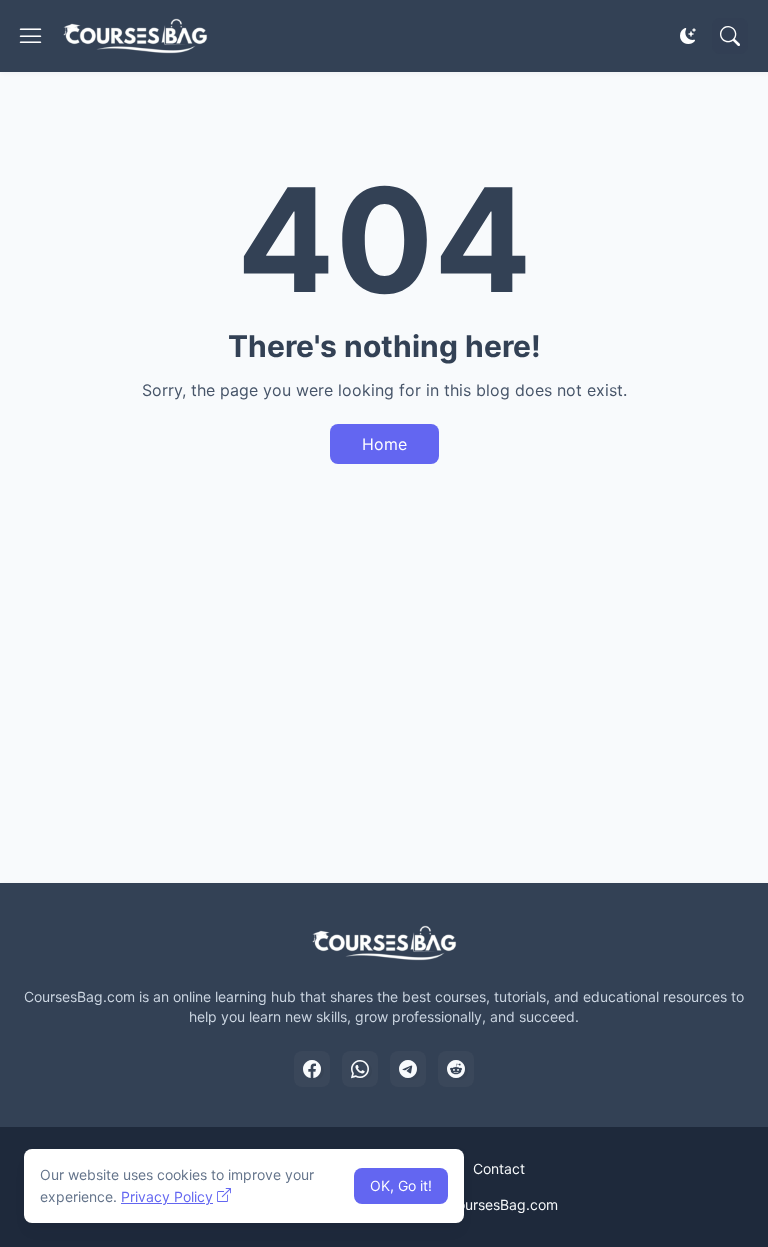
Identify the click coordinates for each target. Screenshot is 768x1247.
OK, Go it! (401, 1185)
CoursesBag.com (502, 1204)
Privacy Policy (167, 1196)
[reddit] (456, 1069)
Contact (499, 1168)
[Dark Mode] (688, 36)
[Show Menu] (31, 36)
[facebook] (312, 1069)
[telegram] (408, 1069)
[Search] (730, 36)
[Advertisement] (384, 701)
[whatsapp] (360, 1069)
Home (384, 444)
